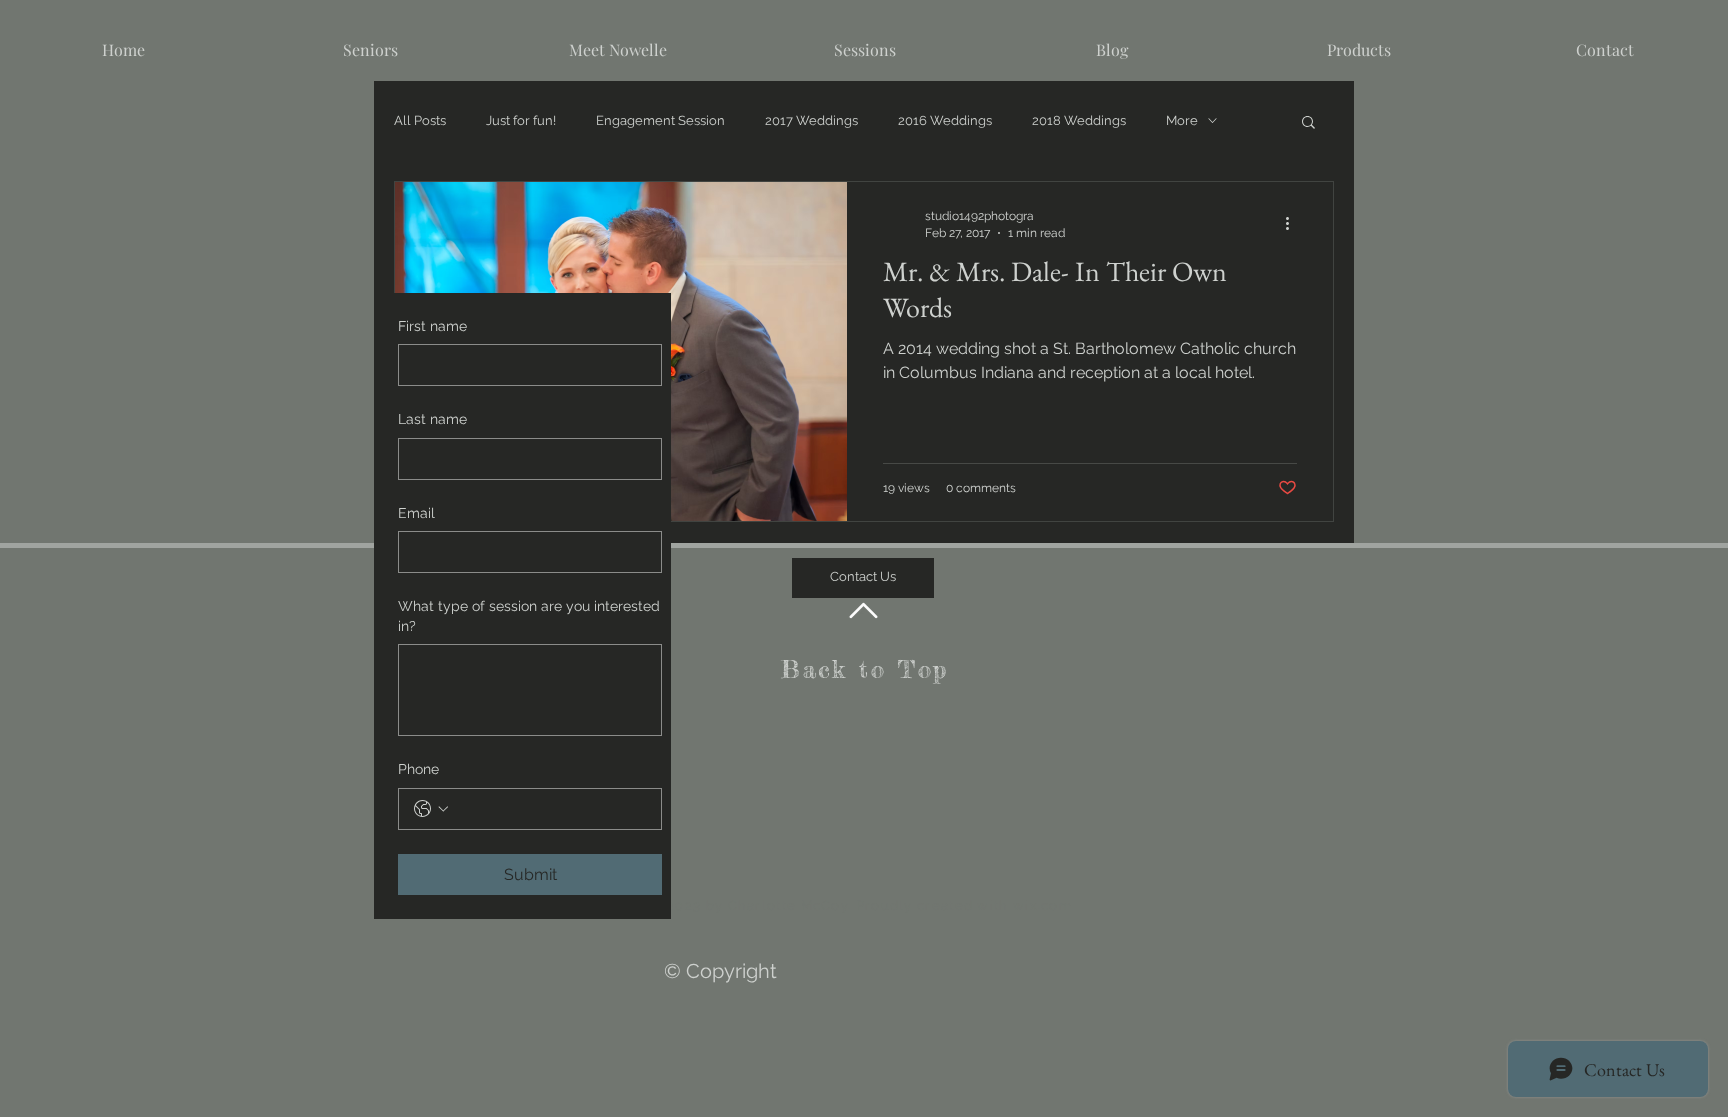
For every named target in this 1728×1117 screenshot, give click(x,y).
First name (432, 326)
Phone (418, 769)
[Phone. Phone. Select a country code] (431, 809)
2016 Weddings (945, 120)
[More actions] (1294, 223)
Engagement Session (660, 120)
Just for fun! (521, 120)
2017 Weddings (811, 120)
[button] (1308, 123)
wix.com (1042, 905)
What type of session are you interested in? (529, 616)
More (1182, 120)
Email (416, 513)
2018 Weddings (1079, 120)
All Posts (420, 120)
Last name (432, 419)
